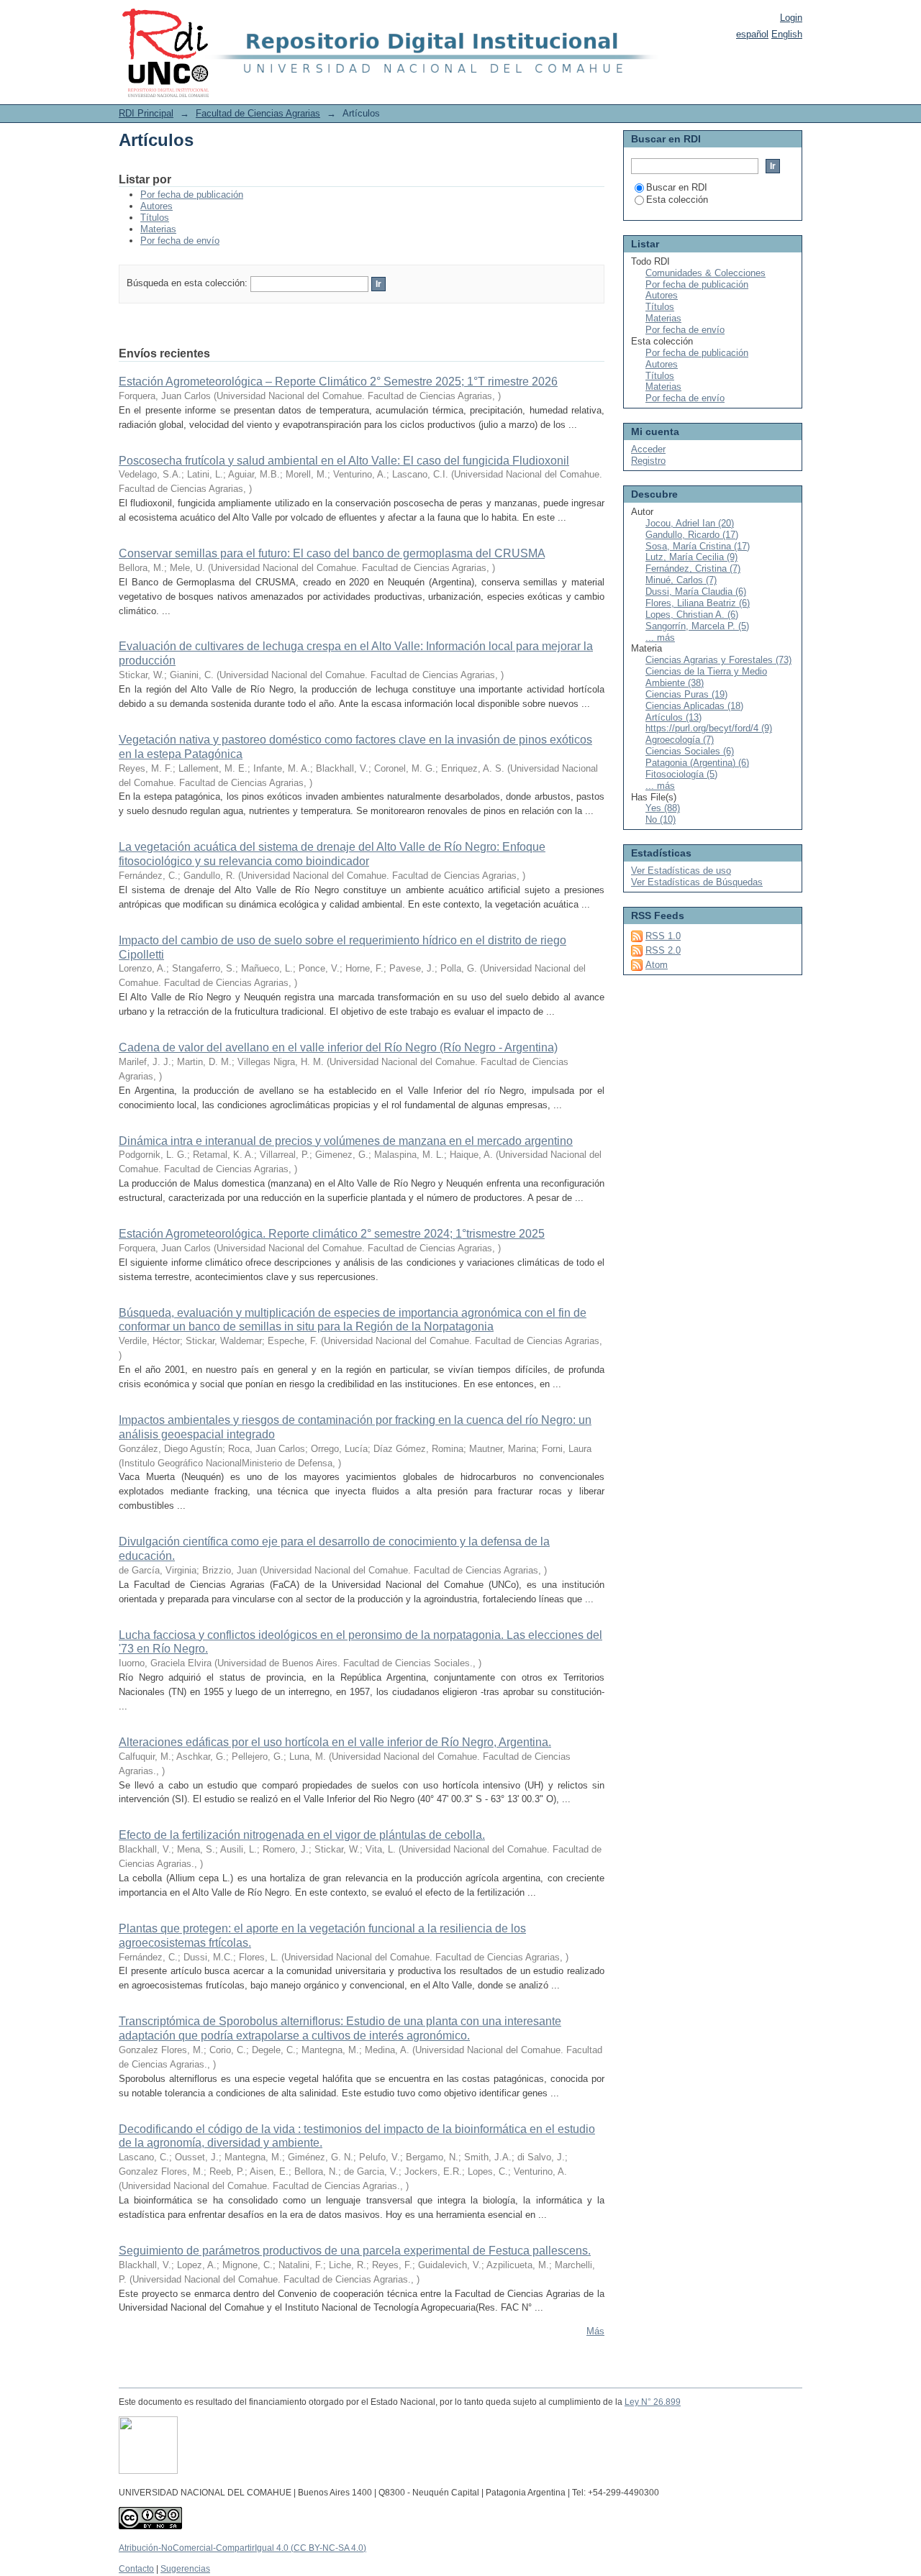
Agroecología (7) (680, 740)
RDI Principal (146, 113)
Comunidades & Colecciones (706, 273)
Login (791, 18)
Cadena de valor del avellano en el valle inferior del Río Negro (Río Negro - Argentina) (338, 1047)
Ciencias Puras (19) (686, 694)
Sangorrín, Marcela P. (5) (697, 626)
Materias (158, 229)
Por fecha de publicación (192, 195)
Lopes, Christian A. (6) (692, 615)
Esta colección (677, 200)
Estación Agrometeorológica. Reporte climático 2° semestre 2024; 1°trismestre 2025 (332, 1234)
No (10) (661, 819)
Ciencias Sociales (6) (690, 751)
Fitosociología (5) (681, 774)
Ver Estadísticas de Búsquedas (697, 882)
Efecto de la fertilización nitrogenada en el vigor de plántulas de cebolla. (302, 1835)
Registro (648, 461)
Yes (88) (663, 808)
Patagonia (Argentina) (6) (697, 763)
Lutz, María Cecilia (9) (691, 557)
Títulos (155, 218)
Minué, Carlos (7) (681, 580)
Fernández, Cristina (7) (693, 568)
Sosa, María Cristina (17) (698, 546)
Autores (156, 206)
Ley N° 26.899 (653, 2402)
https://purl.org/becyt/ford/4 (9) (709, 728)
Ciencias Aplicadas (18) (694, 706)
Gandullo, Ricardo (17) (692, 535)
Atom (657, 965)
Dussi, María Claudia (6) (696, 592)
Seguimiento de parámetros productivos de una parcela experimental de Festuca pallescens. (355, 2251)
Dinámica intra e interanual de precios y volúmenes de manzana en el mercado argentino (346, 1141)
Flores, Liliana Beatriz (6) (698, 603)
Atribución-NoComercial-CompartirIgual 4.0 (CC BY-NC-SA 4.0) (242, 2548)
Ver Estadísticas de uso (681, 871)
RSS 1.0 (663, 936)
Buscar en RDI (677, 187)
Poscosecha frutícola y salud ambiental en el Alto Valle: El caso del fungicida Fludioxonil (344, 461)
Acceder (648, 449)
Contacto (136, 2569)
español (752, 34)
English (787, 34)
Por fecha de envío (180, 241)
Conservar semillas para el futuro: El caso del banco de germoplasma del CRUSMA (332, 553)
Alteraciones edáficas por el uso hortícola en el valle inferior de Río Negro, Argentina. (335, 1742)
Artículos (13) (673, 717)
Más (595, 2331)
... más (660, 638)
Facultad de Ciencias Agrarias (258, 113)
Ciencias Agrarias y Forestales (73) (718, 660)
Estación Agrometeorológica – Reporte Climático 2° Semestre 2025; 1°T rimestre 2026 (338, 382)
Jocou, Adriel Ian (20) (690, 523)
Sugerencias (185, 2569)
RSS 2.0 (663, 950)
